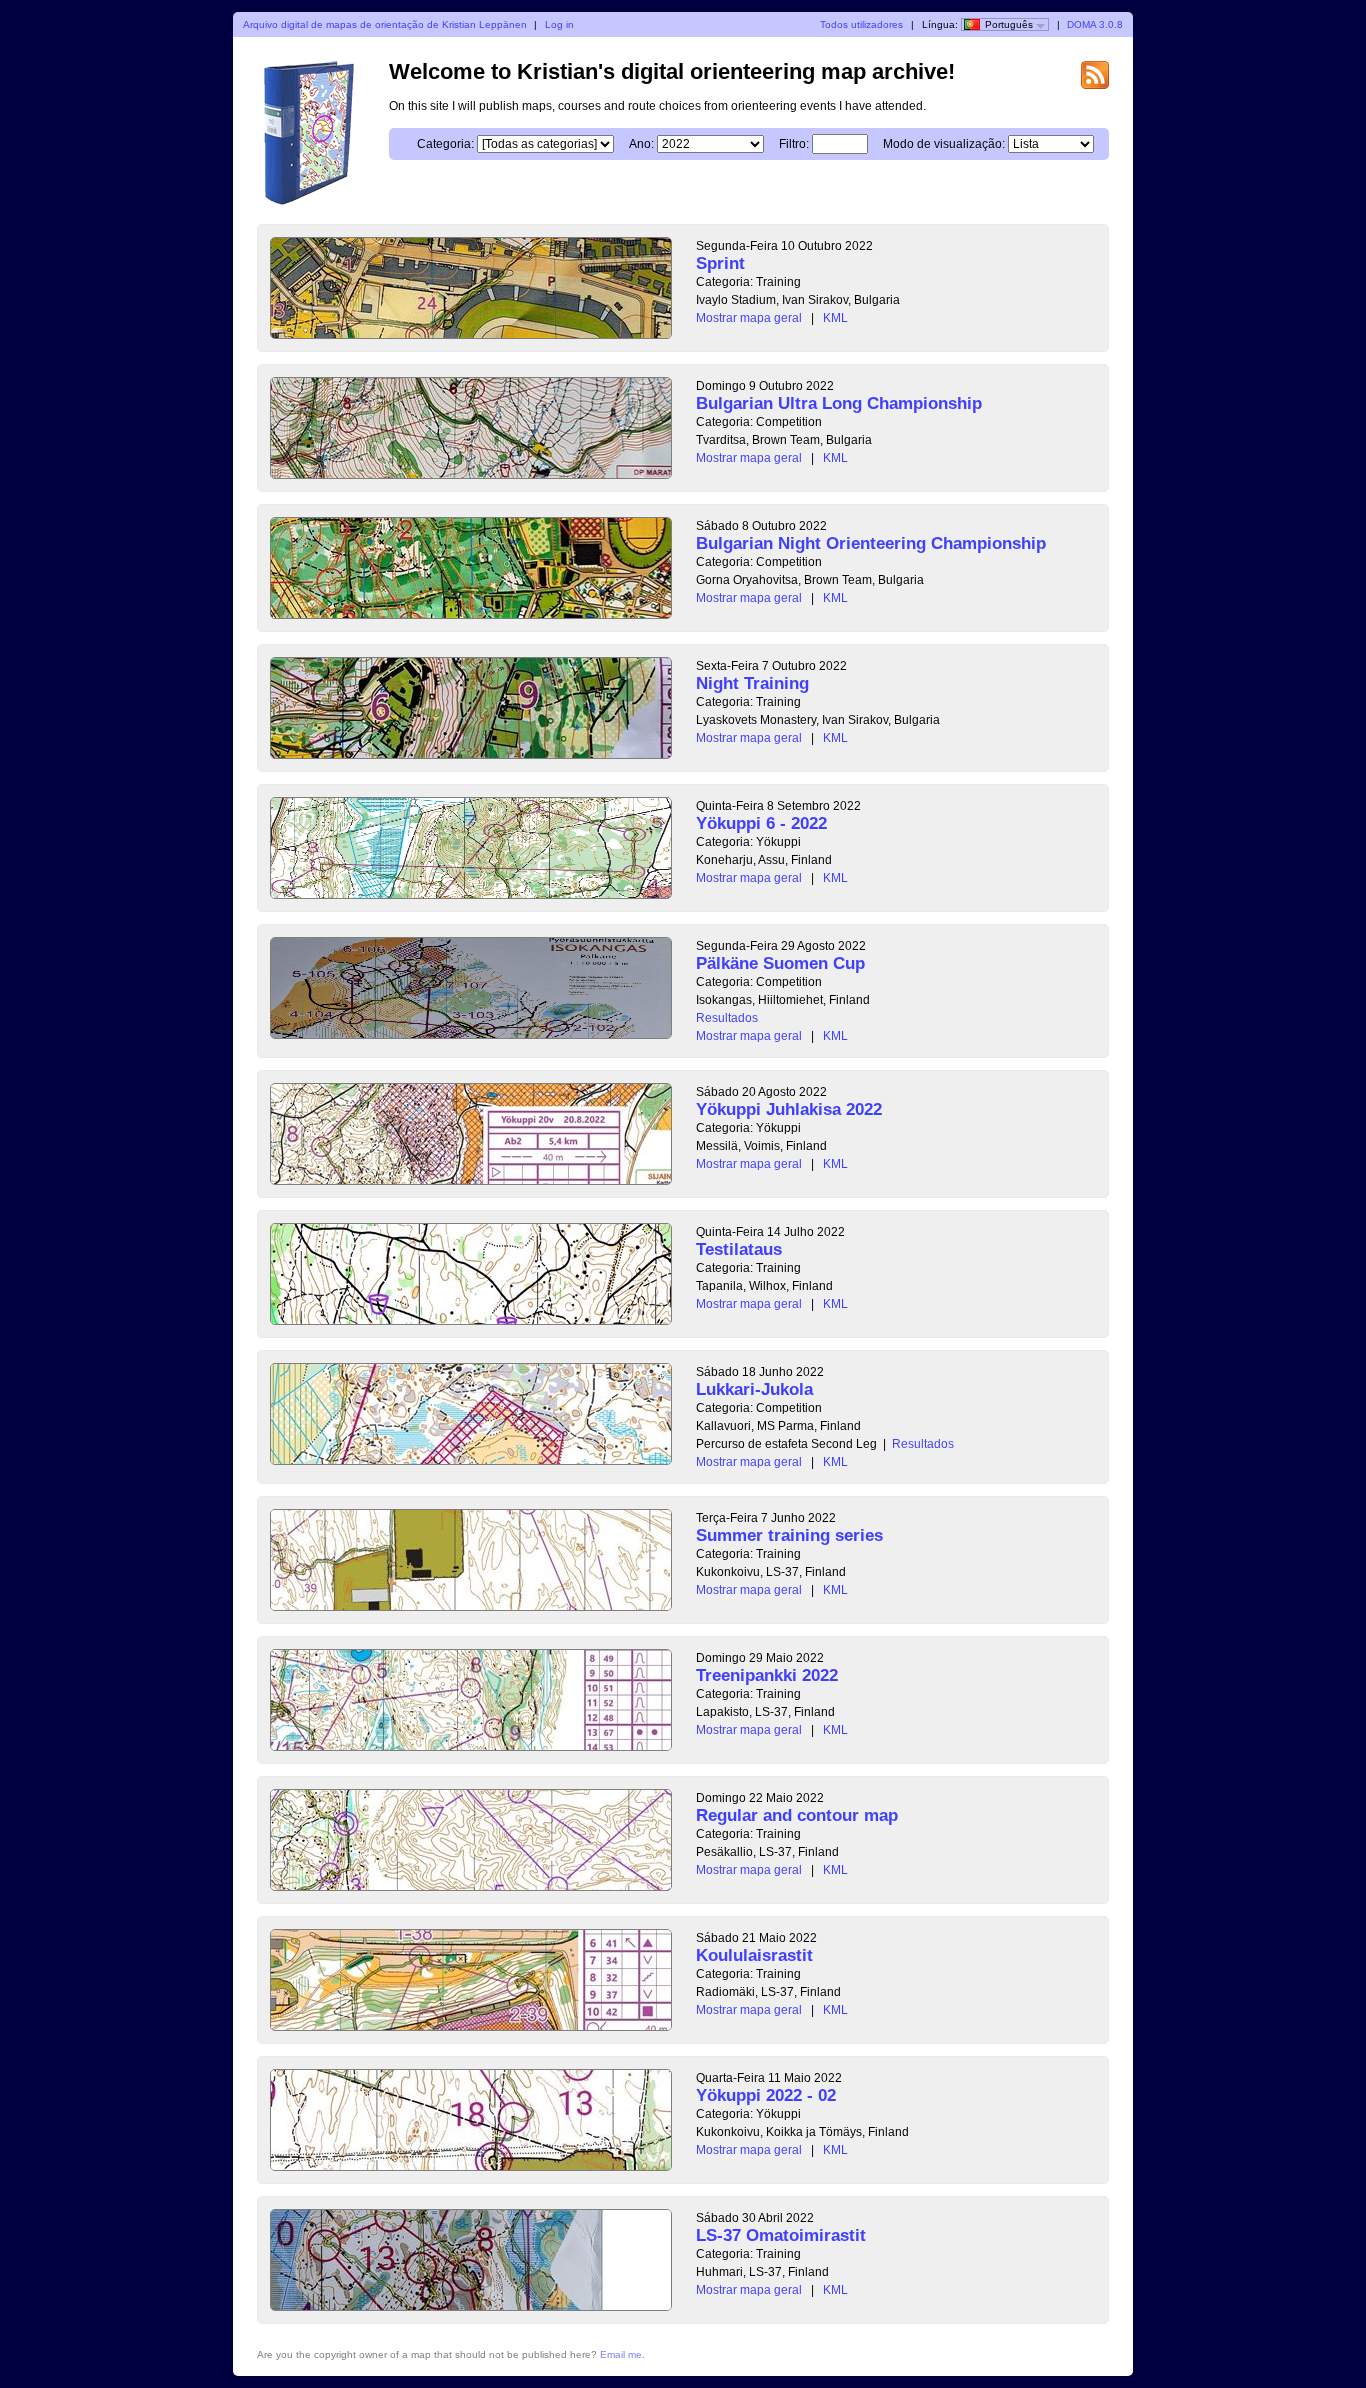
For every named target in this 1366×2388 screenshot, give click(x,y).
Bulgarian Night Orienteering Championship (871, 543)
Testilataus (739, 1249)
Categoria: (445, 144)
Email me (621, 2354)
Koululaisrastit (754, 1955)
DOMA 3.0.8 (1095, 24)
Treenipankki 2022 (767, 1675)
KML (835, 318)
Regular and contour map (797, 1815)
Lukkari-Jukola (754, 1389)
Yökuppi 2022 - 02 (766, 2095)
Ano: (641, 144)
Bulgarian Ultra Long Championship (839, 403)
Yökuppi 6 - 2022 (761, 823)
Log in (559, 24)
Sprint (720, 263)
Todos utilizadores (861, 24)
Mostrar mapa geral (749, 318)
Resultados (727, 1018)
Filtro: (794, 144)
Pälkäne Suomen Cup (780, 963)
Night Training (752, 683)
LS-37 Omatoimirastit (781, 2235)
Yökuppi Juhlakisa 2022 (789, 1109)
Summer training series (789, 1535)
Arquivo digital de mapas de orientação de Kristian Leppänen (385, 24)
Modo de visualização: (944, 144)
